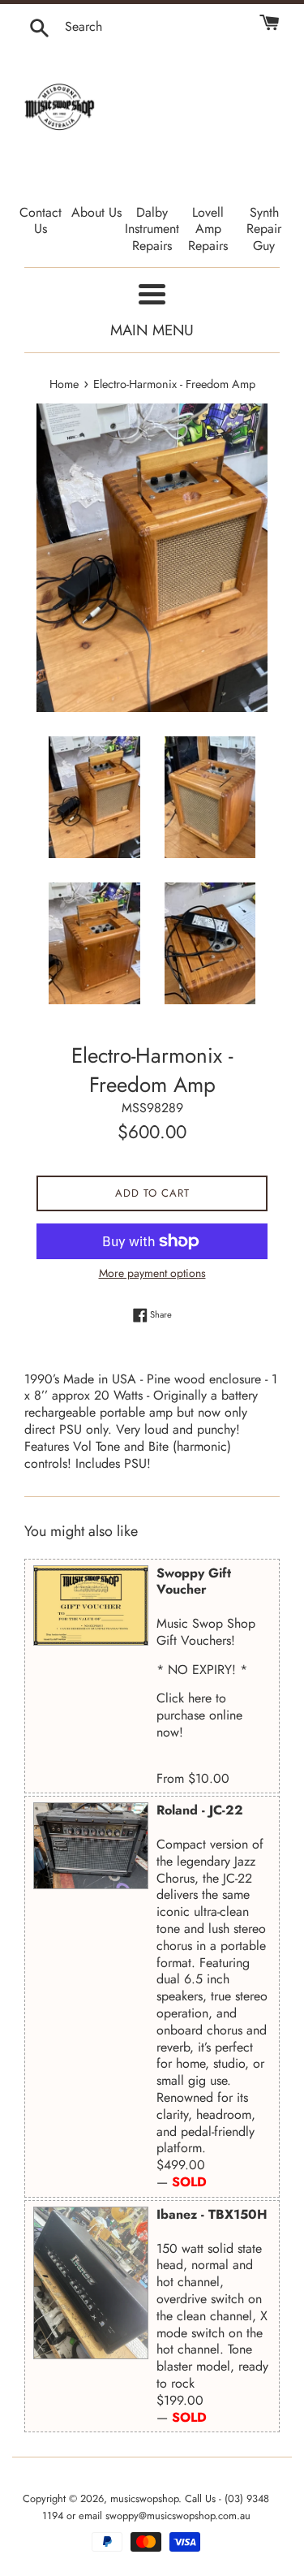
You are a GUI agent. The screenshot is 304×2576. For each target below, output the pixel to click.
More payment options (152, 1273)
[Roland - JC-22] (91, 1846)
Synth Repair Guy (264, 229)
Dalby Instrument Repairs (152, 229)
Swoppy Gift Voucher (194, 1581)
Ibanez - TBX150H (212, 2214)
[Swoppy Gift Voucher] (91, 1606)
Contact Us (41, 221)
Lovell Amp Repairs (208, 229)
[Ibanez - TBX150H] (91, 2283)
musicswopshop (144, 2498)
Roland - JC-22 (200, 1810)
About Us (96, 212)
